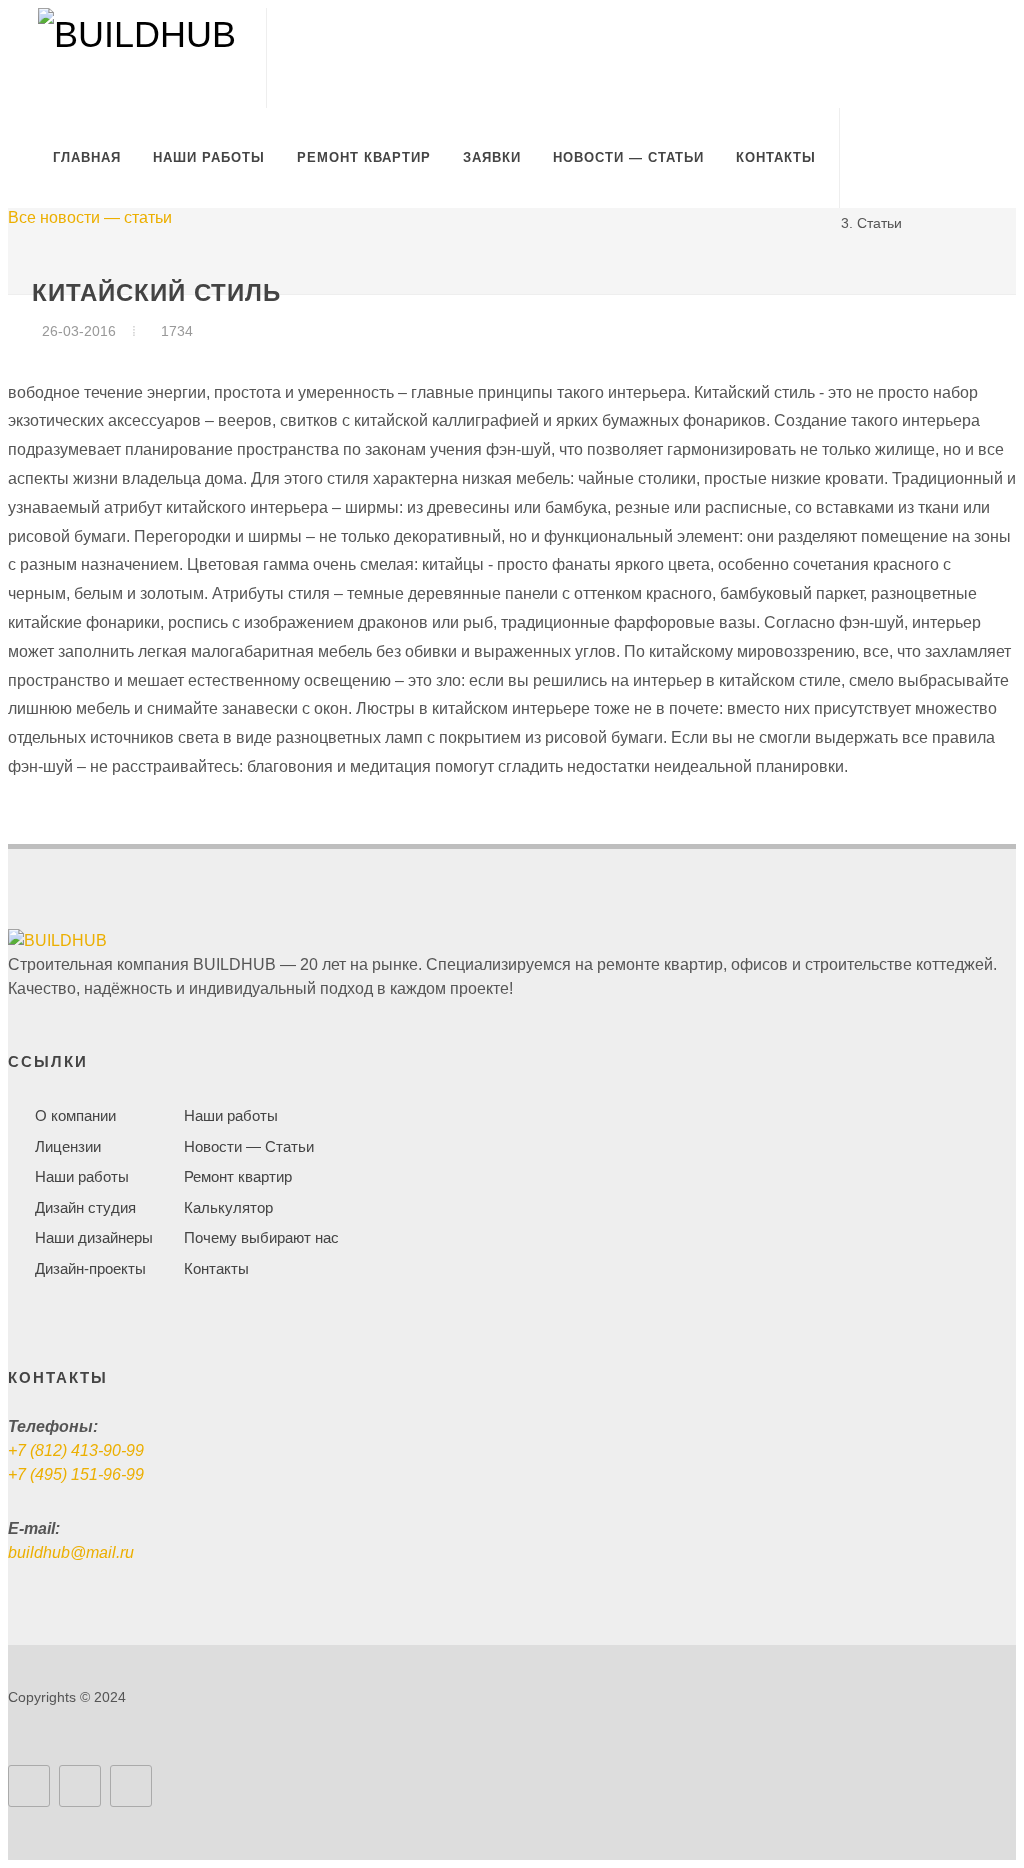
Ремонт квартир (238, 1176)
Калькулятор (228, 1207)
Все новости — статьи (90, 217)
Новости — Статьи (249, 1146)
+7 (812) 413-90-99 (76, 1450)
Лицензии (68, 1146)
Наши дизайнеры (94, 1237)
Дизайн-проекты (90, 1268)
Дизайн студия (85, 1207)
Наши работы (82, 1176)
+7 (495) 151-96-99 (76, 1474)
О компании (75, 1115)
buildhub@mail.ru (71, 1552)
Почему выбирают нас (261, 1237)
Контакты (216, 1268)
